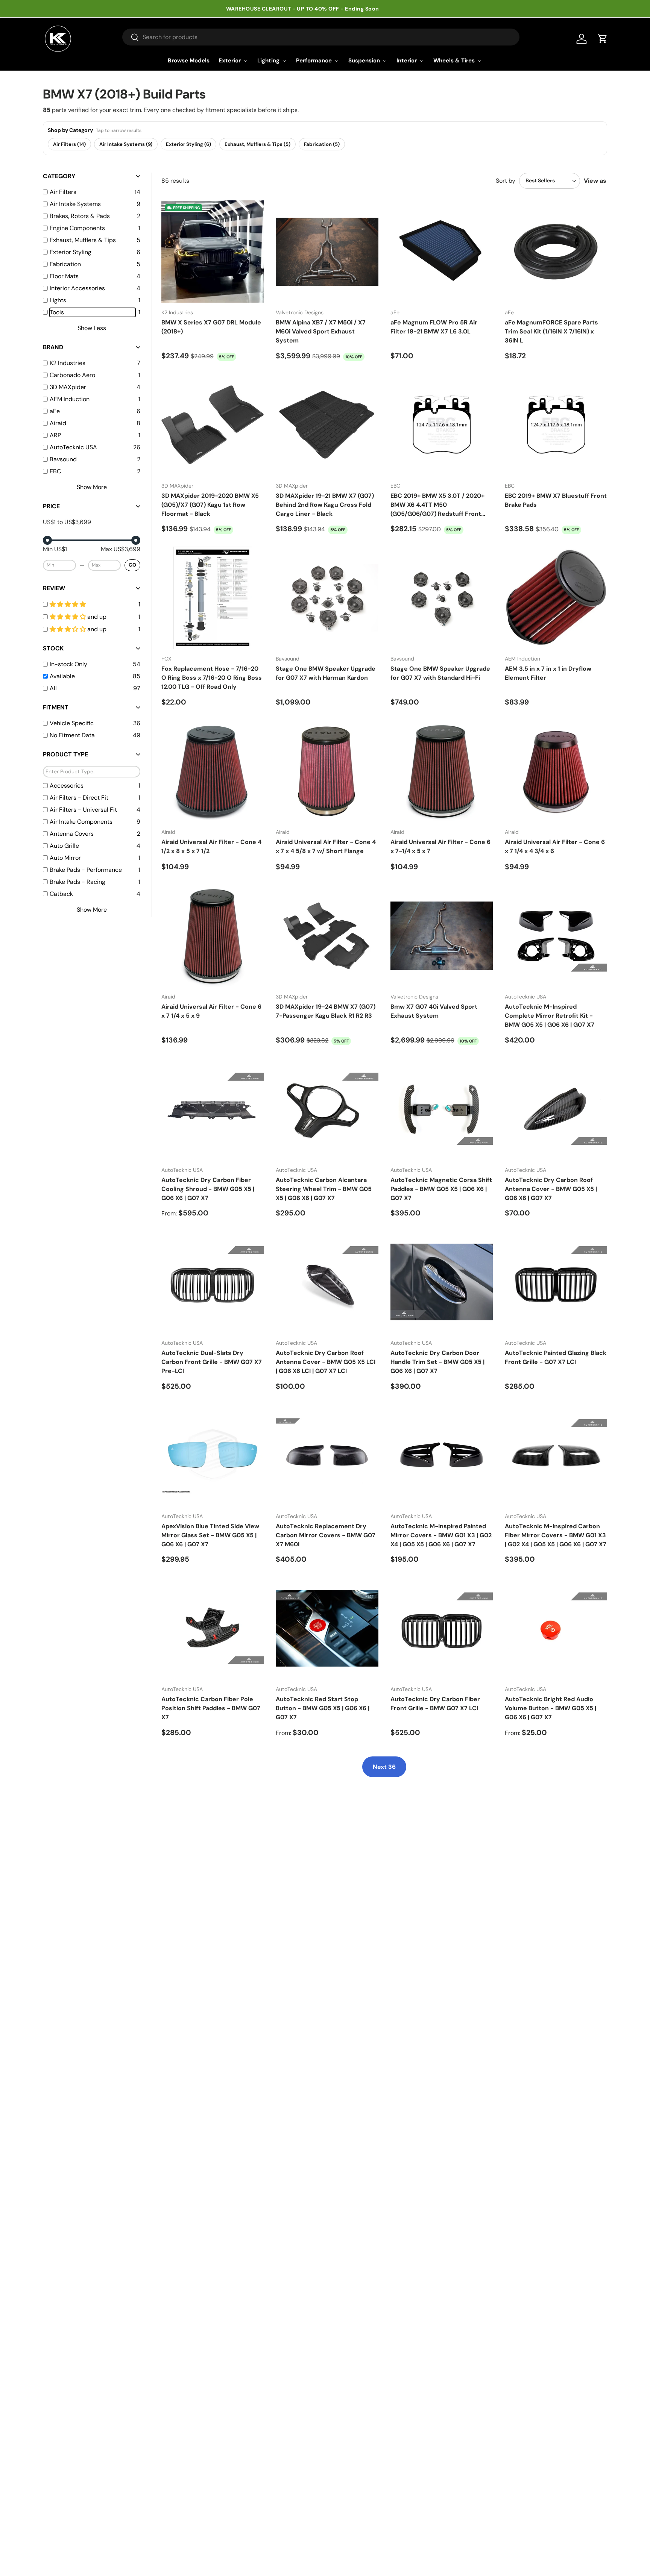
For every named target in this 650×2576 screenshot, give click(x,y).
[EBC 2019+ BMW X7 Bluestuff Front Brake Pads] (556, 425)
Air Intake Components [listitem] (81, 822)
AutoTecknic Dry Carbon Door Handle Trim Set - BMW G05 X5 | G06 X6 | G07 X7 (437, 1362)
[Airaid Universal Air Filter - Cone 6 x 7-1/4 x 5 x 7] (442, 771)
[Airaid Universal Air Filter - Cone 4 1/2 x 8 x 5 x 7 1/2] (213, 771)
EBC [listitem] (55, 471)
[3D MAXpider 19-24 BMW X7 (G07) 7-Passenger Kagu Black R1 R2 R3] (327, 936)
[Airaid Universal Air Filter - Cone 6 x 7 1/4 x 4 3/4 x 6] (556, 771)
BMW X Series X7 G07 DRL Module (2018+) (211, 327)
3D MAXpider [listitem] (68, 387)
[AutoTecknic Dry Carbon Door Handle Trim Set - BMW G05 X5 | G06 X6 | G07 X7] (442, 1282)
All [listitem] (53, 688)
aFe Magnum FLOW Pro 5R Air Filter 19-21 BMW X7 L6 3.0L (434, 327)
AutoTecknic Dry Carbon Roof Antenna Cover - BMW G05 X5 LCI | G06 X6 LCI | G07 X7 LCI (326, 1362)
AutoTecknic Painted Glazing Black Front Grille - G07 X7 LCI (556, 1357)
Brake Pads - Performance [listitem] (86, 870)
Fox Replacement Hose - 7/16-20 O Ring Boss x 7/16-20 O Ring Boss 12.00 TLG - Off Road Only (212, 678)
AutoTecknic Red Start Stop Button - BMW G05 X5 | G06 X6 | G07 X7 (323, 1708)
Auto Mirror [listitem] (65, 858)
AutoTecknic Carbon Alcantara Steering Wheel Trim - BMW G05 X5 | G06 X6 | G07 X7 (324, 1189)
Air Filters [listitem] (63, 192)
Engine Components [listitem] (77, 228)
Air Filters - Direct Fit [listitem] (79, 798)
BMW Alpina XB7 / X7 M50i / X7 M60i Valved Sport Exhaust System (321, 331)
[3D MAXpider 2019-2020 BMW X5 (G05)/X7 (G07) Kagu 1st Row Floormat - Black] (213, 425)
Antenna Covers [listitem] (72, 834)
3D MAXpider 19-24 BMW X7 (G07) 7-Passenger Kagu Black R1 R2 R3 (326, 1011)
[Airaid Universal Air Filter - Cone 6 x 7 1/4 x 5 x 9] (213, 936)
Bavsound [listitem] (63, 459)
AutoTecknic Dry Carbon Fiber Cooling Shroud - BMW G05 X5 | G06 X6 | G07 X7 (208, 1189)
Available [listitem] (62, 676)
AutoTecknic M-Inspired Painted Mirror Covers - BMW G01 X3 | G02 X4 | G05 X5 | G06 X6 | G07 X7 (441, 1535)
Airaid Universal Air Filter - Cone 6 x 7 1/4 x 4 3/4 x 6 (555, 846)
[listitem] (93, 604)
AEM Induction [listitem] (70, 399)
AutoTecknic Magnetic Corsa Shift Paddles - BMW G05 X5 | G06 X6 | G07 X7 (441, 1189)
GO (132, 565)
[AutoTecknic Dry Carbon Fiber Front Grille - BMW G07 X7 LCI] (442, 1628)
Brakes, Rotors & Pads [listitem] (80, 216)
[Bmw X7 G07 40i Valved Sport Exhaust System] (442, 936)
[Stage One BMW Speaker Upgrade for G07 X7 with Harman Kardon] (327, 598)
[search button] (131, 38)
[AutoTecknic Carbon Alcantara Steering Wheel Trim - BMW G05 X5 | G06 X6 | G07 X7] (327, 1109)
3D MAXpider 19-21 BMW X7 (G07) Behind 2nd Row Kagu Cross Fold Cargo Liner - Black (325, 505)
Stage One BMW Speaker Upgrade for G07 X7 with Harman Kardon (326, 673)
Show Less (92, 328)
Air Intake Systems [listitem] (75, 204)
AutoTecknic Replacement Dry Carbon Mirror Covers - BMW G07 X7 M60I (326, 1535)
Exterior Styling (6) (188, 144)
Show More (92, 487)
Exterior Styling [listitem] (71, 252)
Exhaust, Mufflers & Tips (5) (257, 144)
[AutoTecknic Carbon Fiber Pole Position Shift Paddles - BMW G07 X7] (213, 1628)
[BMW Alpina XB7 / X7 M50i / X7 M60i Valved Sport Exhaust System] (327, 252)
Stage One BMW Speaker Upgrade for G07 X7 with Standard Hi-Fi (440, 673)
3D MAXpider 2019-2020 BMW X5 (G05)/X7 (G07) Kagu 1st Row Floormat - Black (210, 505)
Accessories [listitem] (67, 786)
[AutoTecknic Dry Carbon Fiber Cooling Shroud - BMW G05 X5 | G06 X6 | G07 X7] (213, 1109)
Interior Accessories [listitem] (77, 288)
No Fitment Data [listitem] (72, 735)
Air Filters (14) (69, 144)
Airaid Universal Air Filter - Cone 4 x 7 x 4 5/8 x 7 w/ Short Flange (326, 846)
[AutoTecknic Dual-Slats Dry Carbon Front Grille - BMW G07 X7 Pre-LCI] (213, 1282)
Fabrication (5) (322, 144)
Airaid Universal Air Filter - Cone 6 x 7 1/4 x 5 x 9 (211, 1011)
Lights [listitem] (58, 300)
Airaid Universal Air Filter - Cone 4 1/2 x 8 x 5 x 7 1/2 (211, 846)
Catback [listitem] (61, 894)
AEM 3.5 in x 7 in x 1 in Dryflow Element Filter (548, 673)
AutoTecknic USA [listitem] (73, 447)
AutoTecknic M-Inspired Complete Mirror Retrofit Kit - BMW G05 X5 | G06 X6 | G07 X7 (550, 1016)
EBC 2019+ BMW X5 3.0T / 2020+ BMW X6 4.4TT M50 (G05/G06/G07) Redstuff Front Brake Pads (437, 505)
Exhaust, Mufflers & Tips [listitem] (83, 240)
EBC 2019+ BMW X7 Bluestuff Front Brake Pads (556, 500)
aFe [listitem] (55, 411)
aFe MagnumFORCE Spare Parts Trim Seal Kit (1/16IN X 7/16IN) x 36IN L (551, 331)
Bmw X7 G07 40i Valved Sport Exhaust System (434, 1011)
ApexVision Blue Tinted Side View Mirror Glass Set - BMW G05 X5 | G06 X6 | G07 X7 (210, 1535)
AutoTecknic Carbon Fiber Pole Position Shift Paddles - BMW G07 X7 (211, 1708)
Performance (314, 61)
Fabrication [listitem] (65, 264)
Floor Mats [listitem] (64, 276)
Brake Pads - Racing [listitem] (77, 882)
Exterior (230, 61)
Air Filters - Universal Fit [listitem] (83, 810)
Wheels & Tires (454, 61)
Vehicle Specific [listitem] (72, 723)
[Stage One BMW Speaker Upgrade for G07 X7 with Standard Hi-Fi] (442, 598)
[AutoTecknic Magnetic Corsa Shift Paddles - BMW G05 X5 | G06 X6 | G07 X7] (442, 1109)
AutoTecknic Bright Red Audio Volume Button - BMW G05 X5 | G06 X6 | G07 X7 (551, 1708)
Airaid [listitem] (58, 423)
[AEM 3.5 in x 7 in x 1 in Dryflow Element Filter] (556, 598)
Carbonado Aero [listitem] (72, 375)
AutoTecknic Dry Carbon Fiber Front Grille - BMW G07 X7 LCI (435, 1704)
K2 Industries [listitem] (68, 363)
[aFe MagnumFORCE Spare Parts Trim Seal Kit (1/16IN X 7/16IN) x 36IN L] (556, 252)
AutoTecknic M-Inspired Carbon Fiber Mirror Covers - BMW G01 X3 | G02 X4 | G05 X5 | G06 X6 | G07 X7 (556, 1535)
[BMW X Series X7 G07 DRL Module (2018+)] (213, 252)
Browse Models (189, 61)
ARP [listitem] (55, 435)
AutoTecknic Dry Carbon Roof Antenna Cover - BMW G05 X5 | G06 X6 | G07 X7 (551, 1189)
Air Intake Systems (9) (126, 144)
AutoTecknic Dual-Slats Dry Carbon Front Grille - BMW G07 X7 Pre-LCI (212, 1362)
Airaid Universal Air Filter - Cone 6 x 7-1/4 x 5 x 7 (440, 846)
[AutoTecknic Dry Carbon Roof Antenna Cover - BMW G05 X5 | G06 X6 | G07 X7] (556, 1109)
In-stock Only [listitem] (68, 664)
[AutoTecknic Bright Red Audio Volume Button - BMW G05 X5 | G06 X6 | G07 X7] (556, 1628)
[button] (603, 39)
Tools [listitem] (57, 312)
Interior (407, 61)
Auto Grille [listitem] (64, 846)
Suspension (364, 61)
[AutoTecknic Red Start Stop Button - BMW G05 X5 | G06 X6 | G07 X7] (327, 1628)
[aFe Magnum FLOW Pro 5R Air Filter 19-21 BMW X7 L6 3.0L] (442, 252)
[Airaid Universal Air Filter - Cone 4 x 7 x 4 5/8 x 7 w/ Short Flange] (327, 771)
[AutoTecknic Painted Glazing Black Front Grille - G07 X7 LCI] (556, 1282)
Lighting (268, 61)
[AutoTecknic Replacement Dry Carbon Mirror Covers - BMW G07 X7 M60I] (327, 1455)
